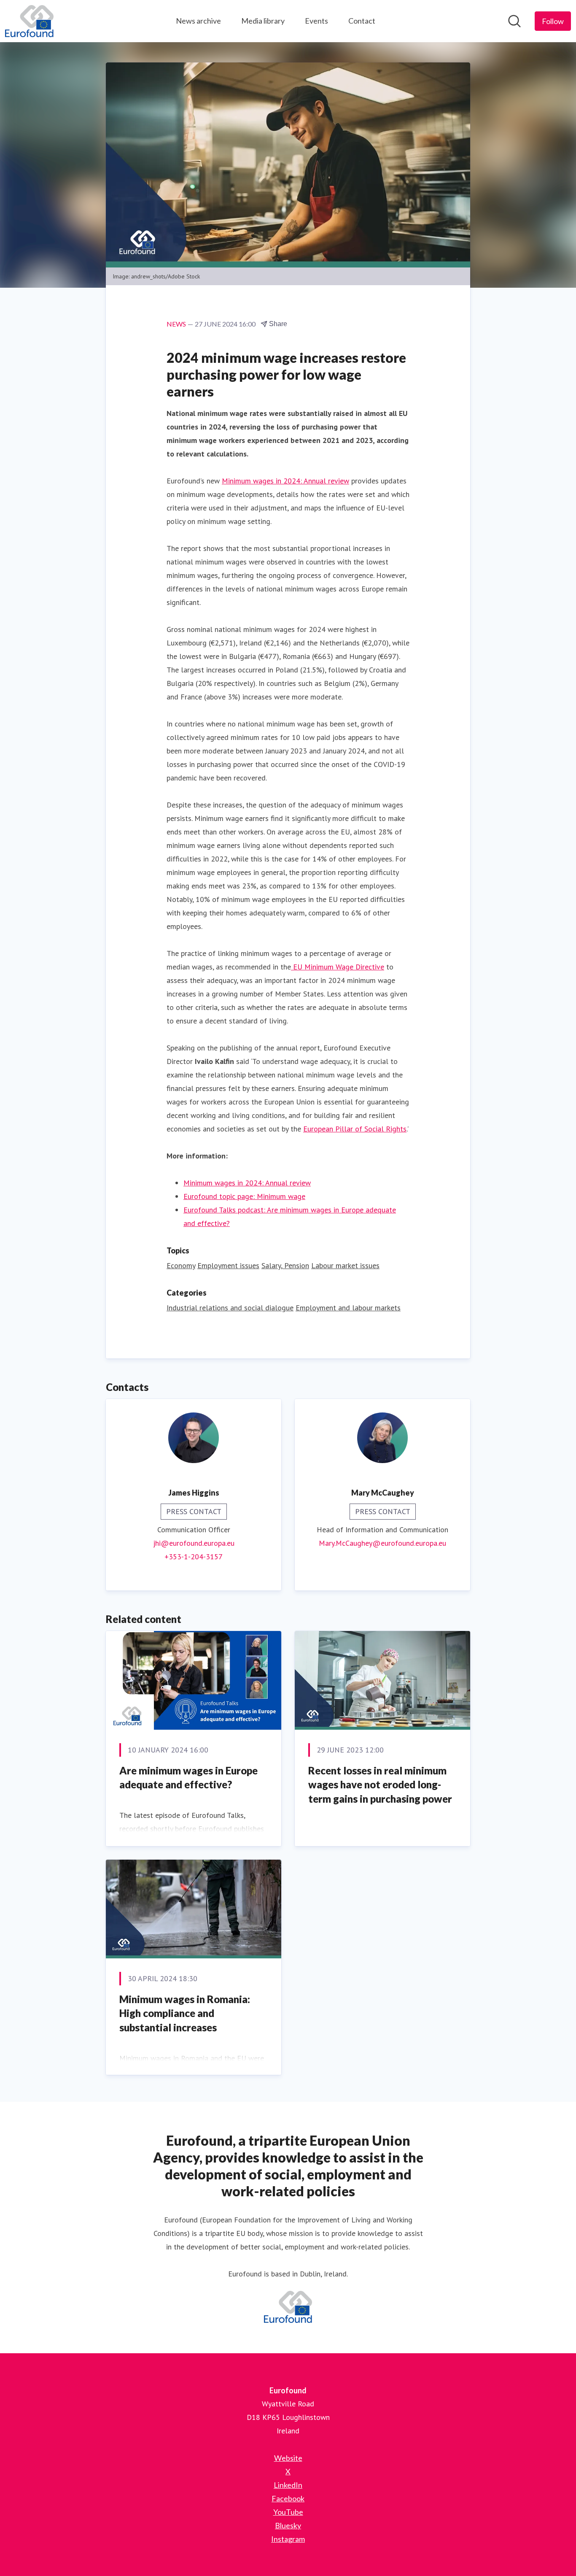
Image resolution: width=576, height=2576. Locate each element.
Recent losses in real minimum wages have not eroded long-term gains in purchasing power (380, 1785)
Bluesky (288, 2525)
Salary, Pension (285, 1265)
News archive (198, 21)
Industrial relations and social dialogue (230, 1308)
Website (288, 2458)
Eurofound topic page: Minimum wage (244, 1196)
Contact (362, 21)
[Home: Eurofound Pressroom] (29, 21)
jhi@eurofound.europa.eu (194, 1543)
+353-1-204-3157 (194, 1557)
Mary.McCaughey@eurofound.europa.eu (382, 1543)
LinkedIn (288, 2485)
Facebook (288, 2498)
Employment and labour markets (348, 1308)
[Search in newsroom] (514, 21)
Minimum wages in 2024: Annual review (247, 1183)
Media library (263, 21)
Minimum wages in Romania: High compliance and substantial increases (185, 2013)
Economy (181, 1265)
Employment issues (228, 1265)
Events (316, 21)
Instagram (288, 2539)
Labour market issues (345, 1265)
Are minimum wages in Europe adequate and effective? (188, 1778)
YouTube (288, 2512)
